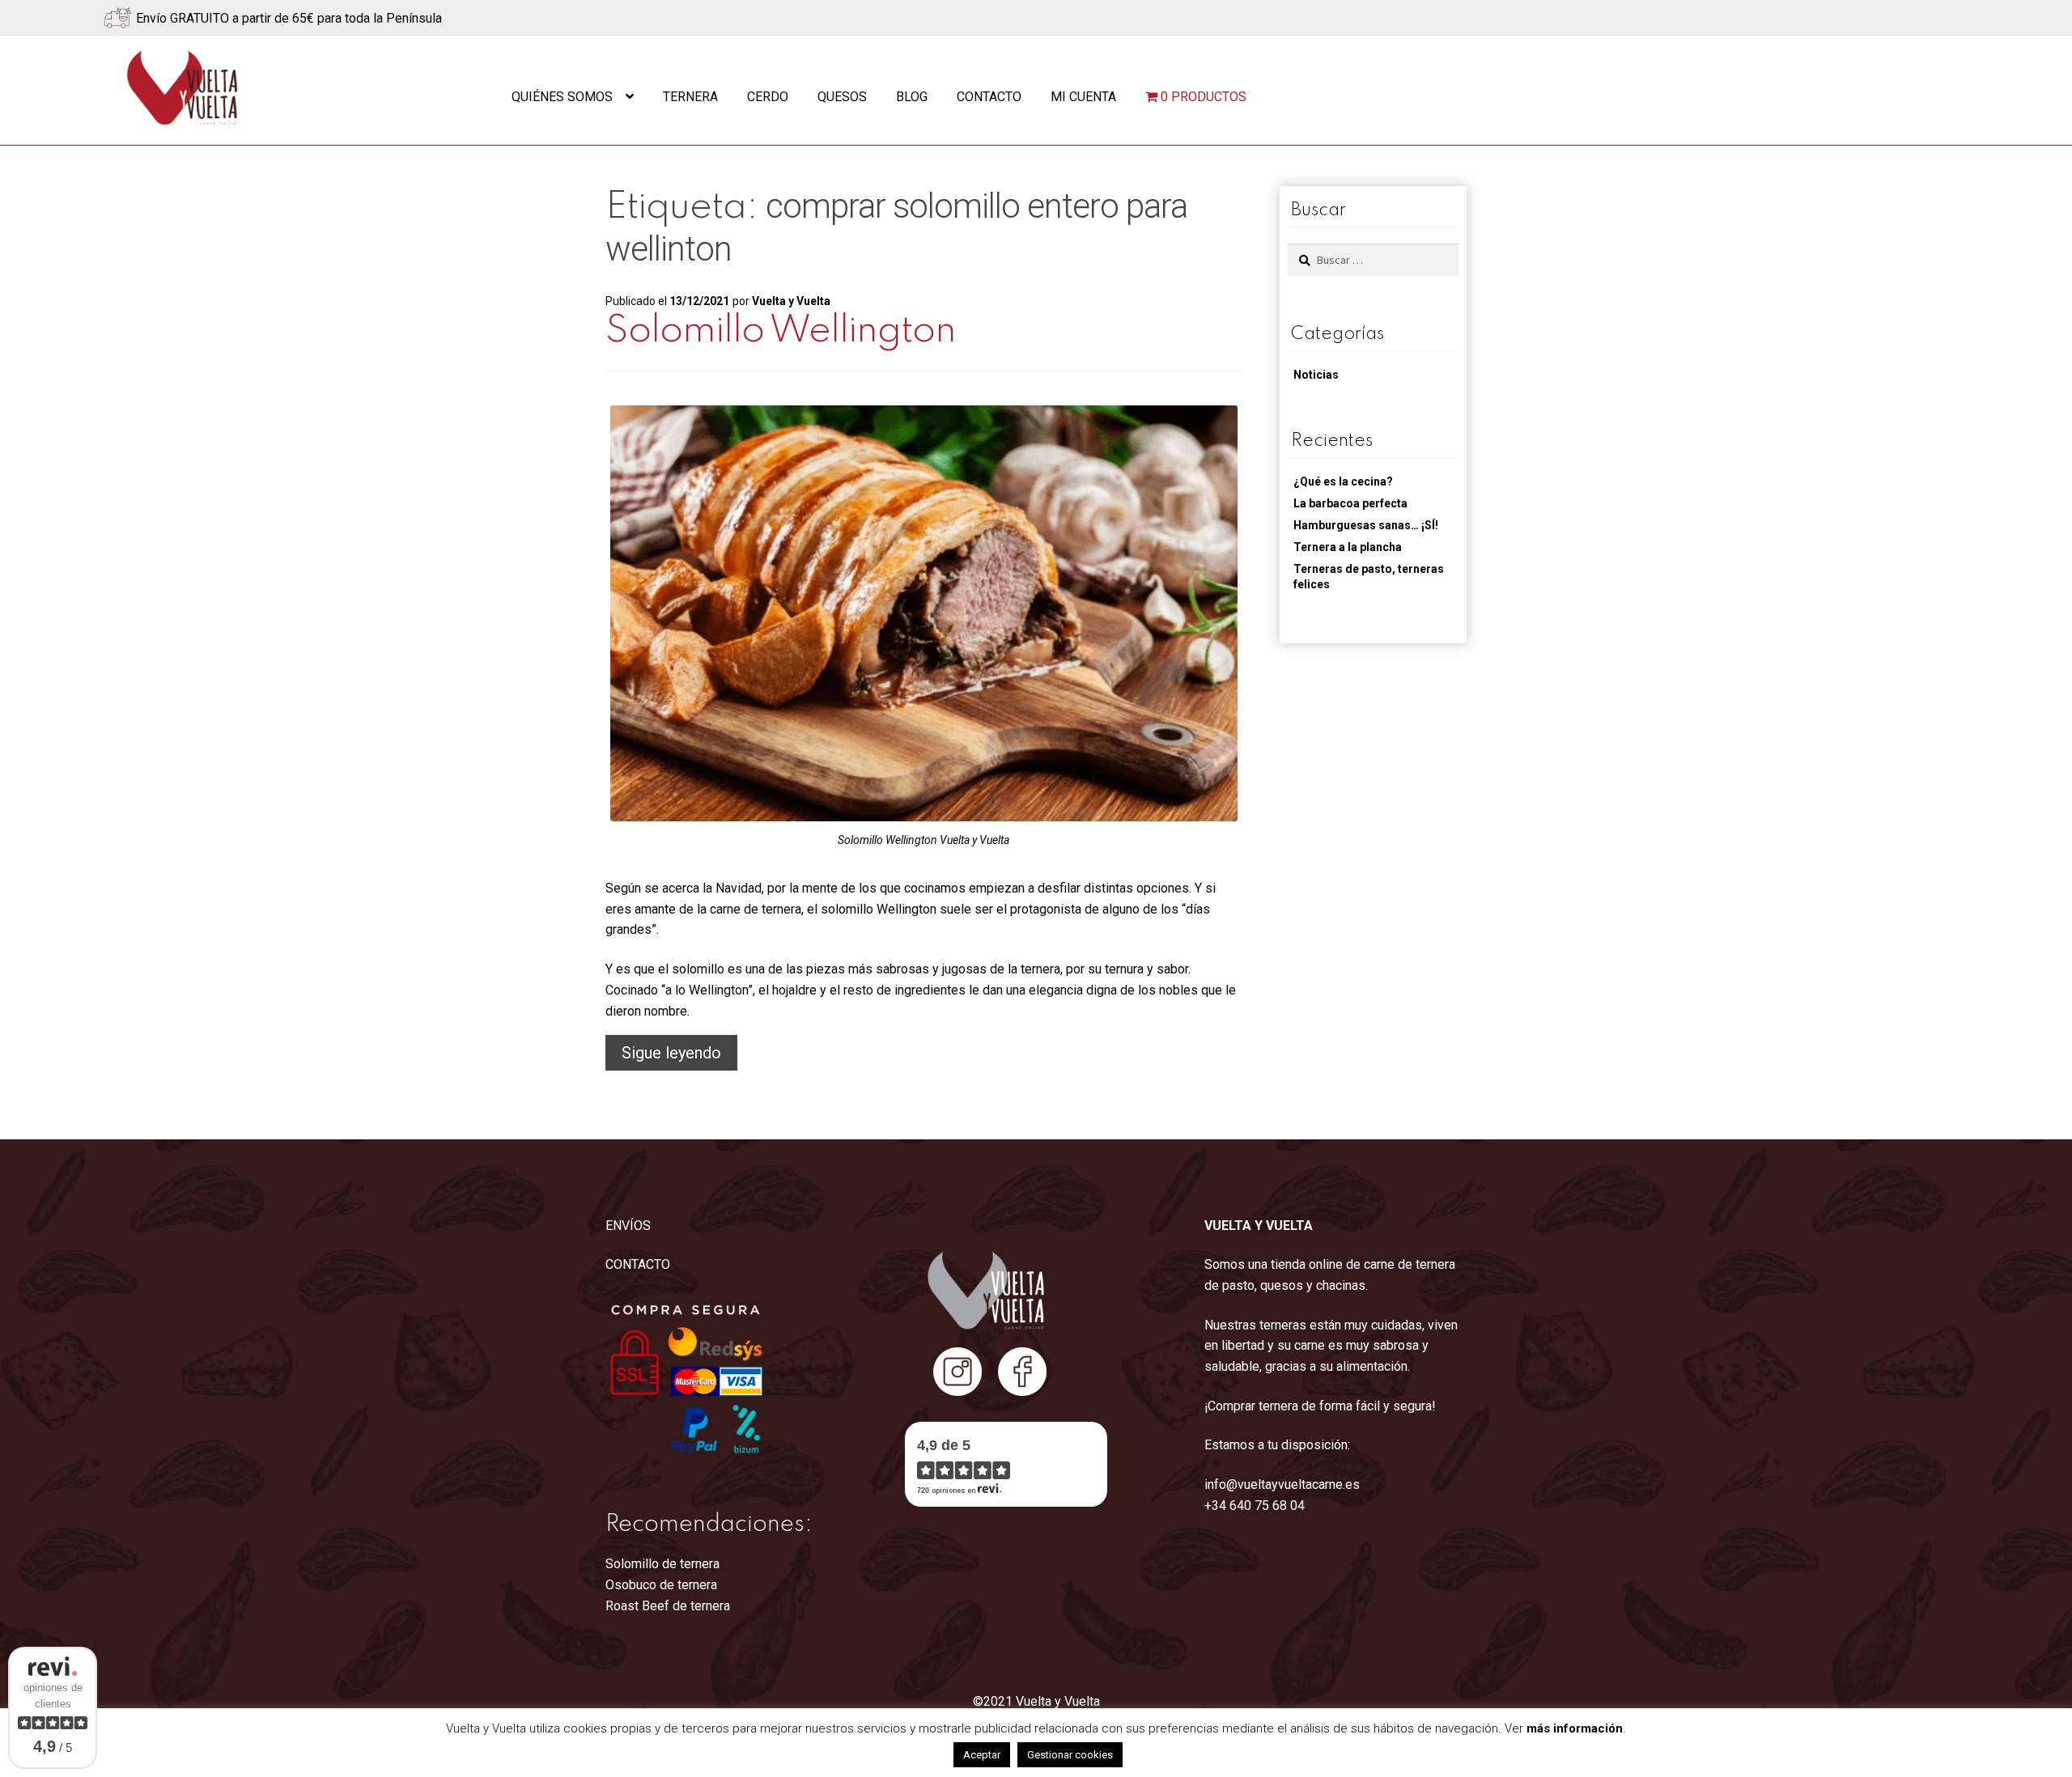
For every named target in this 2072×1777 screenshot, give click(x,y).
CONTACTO (638, 1264)
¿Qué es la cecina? (1343, 481)
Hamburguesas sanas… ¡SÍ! (1366, 525)
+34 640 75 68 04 (1255, 1506)
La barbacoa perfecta (1350, 503)
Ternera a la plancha (1348, 547)
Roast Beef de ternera (668, 1606)
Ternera (690, 97)
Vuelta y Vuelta (791, 301)
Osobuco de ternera (661, 1585)
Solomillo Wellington (781, 331)
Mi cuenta (1083, 97)
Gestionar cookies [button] (1070, 1755)
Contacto (989, 97)
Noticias (1316, 375)
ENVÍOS (628, 1226)
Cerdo (768, 97)
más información (1575, 1728)
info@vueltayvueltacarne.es (1282, 1484)
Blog (912, 97)
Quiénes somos (562, 97)
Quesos (842, 97)
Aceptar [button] (982, 1755)
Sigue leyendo (679, 1056)
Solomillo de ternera (662, 1564)
